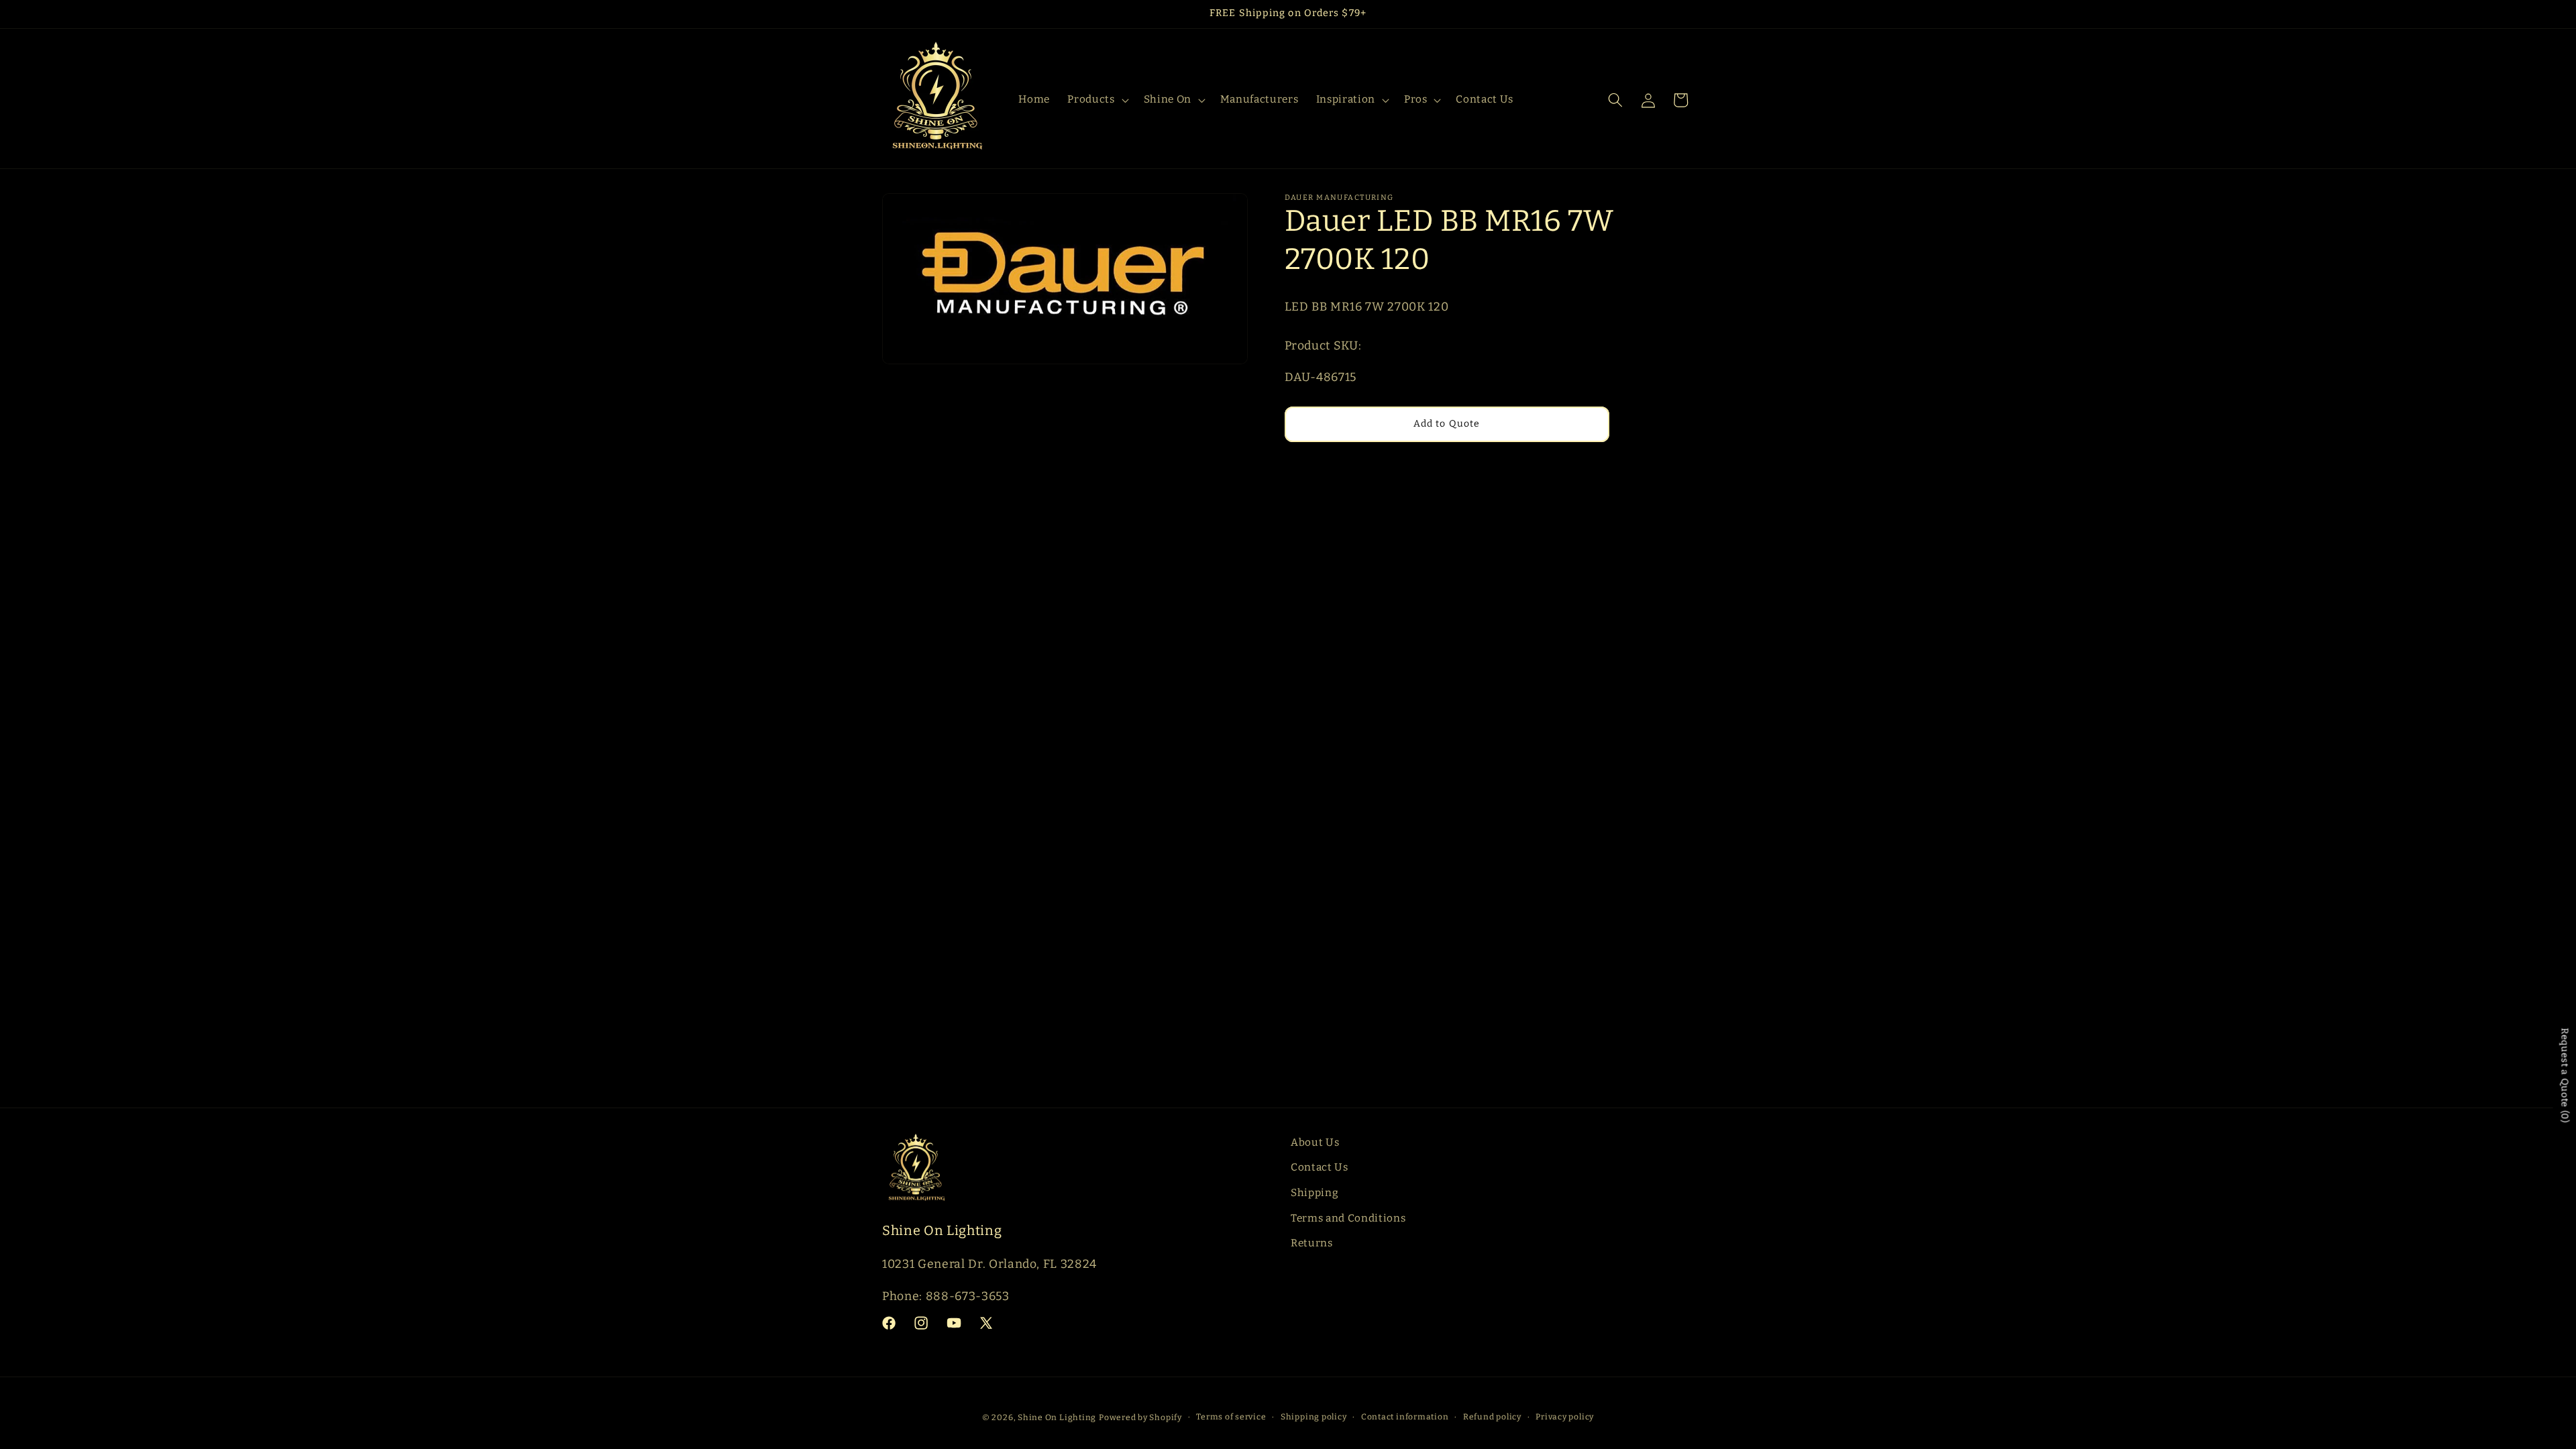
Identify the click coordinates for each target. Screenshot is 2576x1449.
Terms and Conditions (1348, 1218)
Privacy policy (1565, 1417)
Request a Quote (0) (2565, 1075)
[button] (1096, 100)
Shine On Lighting (1057, 1417)
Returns (1312, 1243)
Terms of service (1231, 1417)
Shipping (1314, 1193)
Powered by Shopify (1140, 1417)
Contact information (1405, 1417)
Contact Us (1320, 1167)
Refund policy (1492, 1417)
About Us (1315, 1142)
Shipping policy (1314, 1417)
